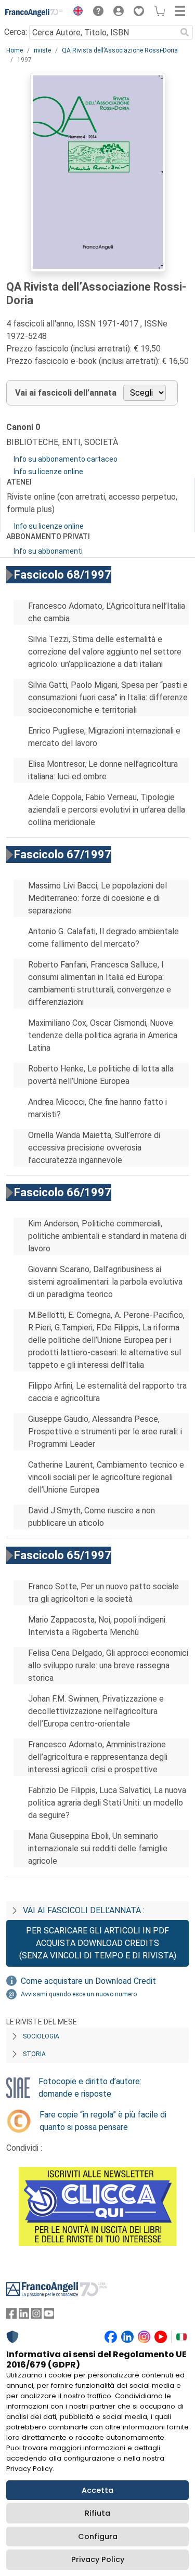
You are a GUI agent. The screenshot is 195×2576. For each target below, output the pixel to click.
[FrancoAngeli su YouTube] (49, 2316)
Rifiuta (97, 2513)
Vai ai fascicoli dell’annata (66, 393)
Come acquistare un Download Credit (88, 1981)
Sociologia (41, 2036)
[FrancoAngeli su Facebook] (11, 2316)
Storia (34, 2054)
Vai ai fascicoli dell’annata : (84, 1910)
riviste (42, 50)
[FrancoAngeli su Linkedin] (24, 2316)
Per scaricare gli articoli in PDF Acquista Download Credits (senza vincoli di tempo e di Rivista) (98, 1943)
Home (15, 50)
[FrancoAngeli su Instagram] (36, 2316)
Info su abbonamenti (48, 551)
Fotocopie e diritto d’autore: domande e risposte (90, 2088)
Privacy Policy (98, 2559)
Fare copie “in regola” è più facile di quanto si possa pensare (103, 2121)
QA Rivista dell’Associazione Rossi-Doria (120, 50)
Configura (98, 2536)
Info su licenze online (48, 472)
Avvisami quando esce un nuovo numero (79, 1994)
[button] (75, 12)
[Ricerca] (185, 32)
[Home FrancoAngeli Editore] (34, 12)
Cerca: (16, 32)
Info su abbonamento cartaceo (66, 459)
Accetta (97, 2490)
